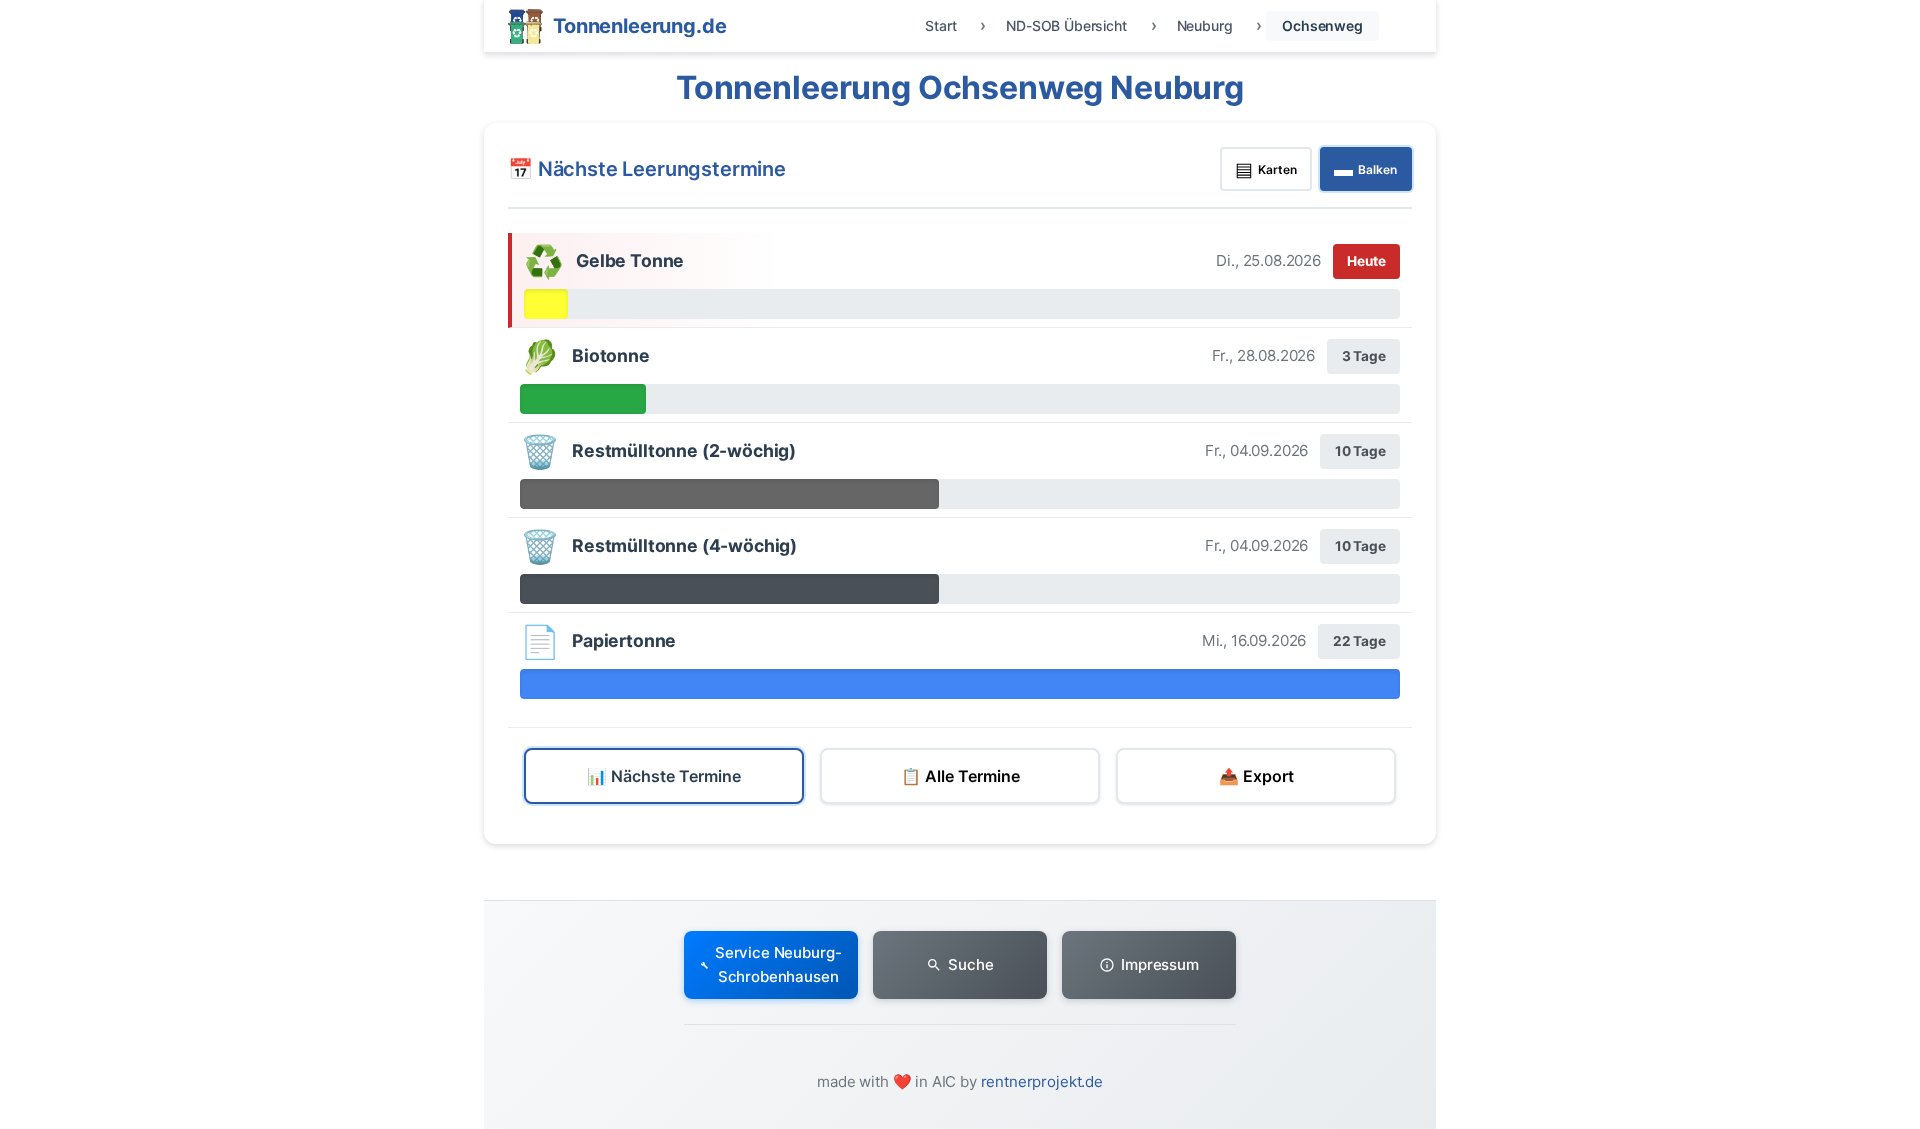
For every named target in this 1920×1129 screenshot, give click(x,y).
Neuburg (1205, 25)
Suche (970, 964)
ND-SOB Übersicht (1066, 25)
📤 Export (1256, 776)
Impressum (1160, 964)
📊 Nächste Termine (664, 776)
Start (940, 25)
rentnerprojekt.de (1042, 1081)
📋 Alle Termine (960, 776)
